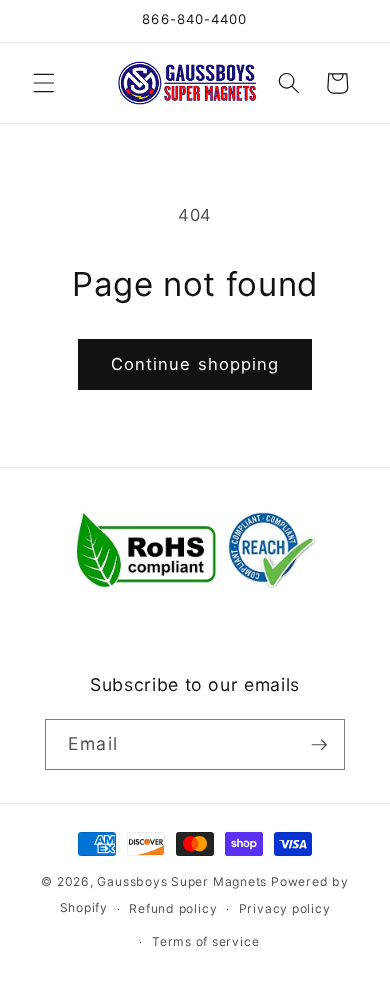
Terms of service (205, 941)
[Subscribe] (319, 745)
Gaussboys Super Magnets (182, 881)
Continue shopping (195, 364)
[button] (44, 83)
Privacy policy (285, 908)
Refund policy (173, 908)
